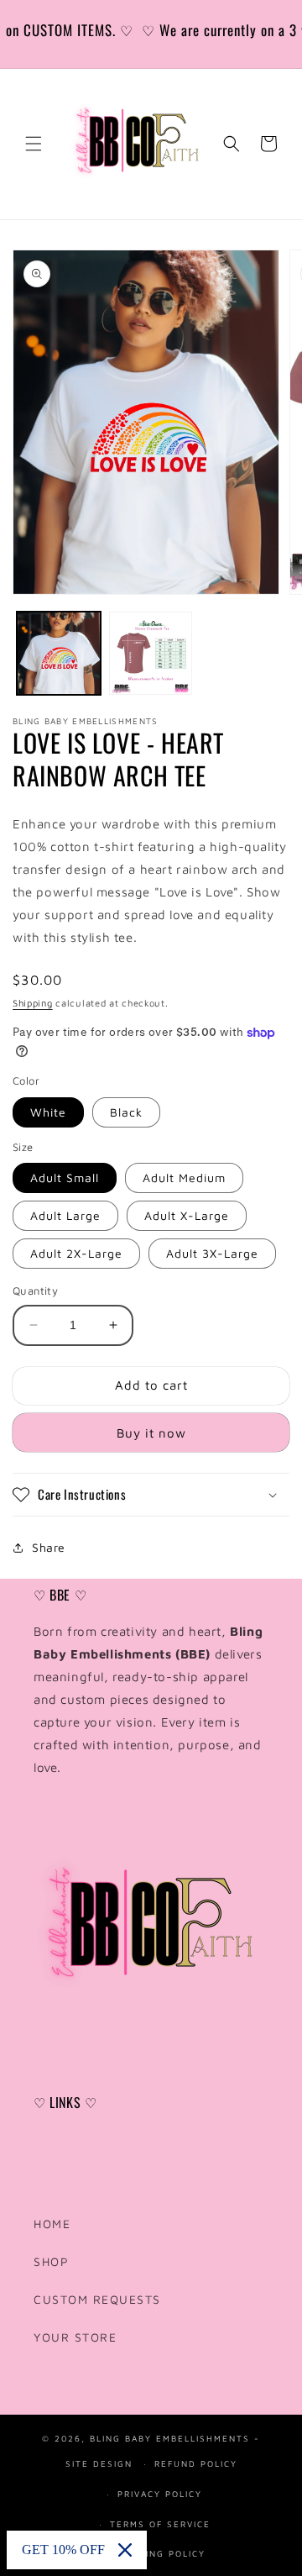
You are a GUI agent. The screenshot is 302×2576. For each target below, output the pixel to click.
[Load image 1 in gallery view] (59, 654)
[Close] (125, 2550)
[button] (34, 144)
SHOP (51, 2261)
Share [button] (49, 1547)
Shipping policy (160, 2552)
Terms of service (160, 2523)
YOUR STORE (75, 2337)
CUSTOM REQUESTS (97, 2299)
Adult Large (65, 1215)
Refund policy (196, 2462)
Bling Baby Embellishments (172, 2437)
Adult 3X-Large (212, 1253)
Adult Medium (184, 1178)
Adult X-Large (187, 1215)
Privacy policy (160, 2492)
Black (126, 1112)
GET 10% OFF (63, 2550)
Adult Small (65, 1178)
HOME (52, 2224)
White (48, 1112)
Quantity (35, 1291)
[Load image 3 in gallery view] (151, 654)
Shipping (33, 1003)
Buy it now (151, 1433)
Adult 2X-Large (76, 1253)
